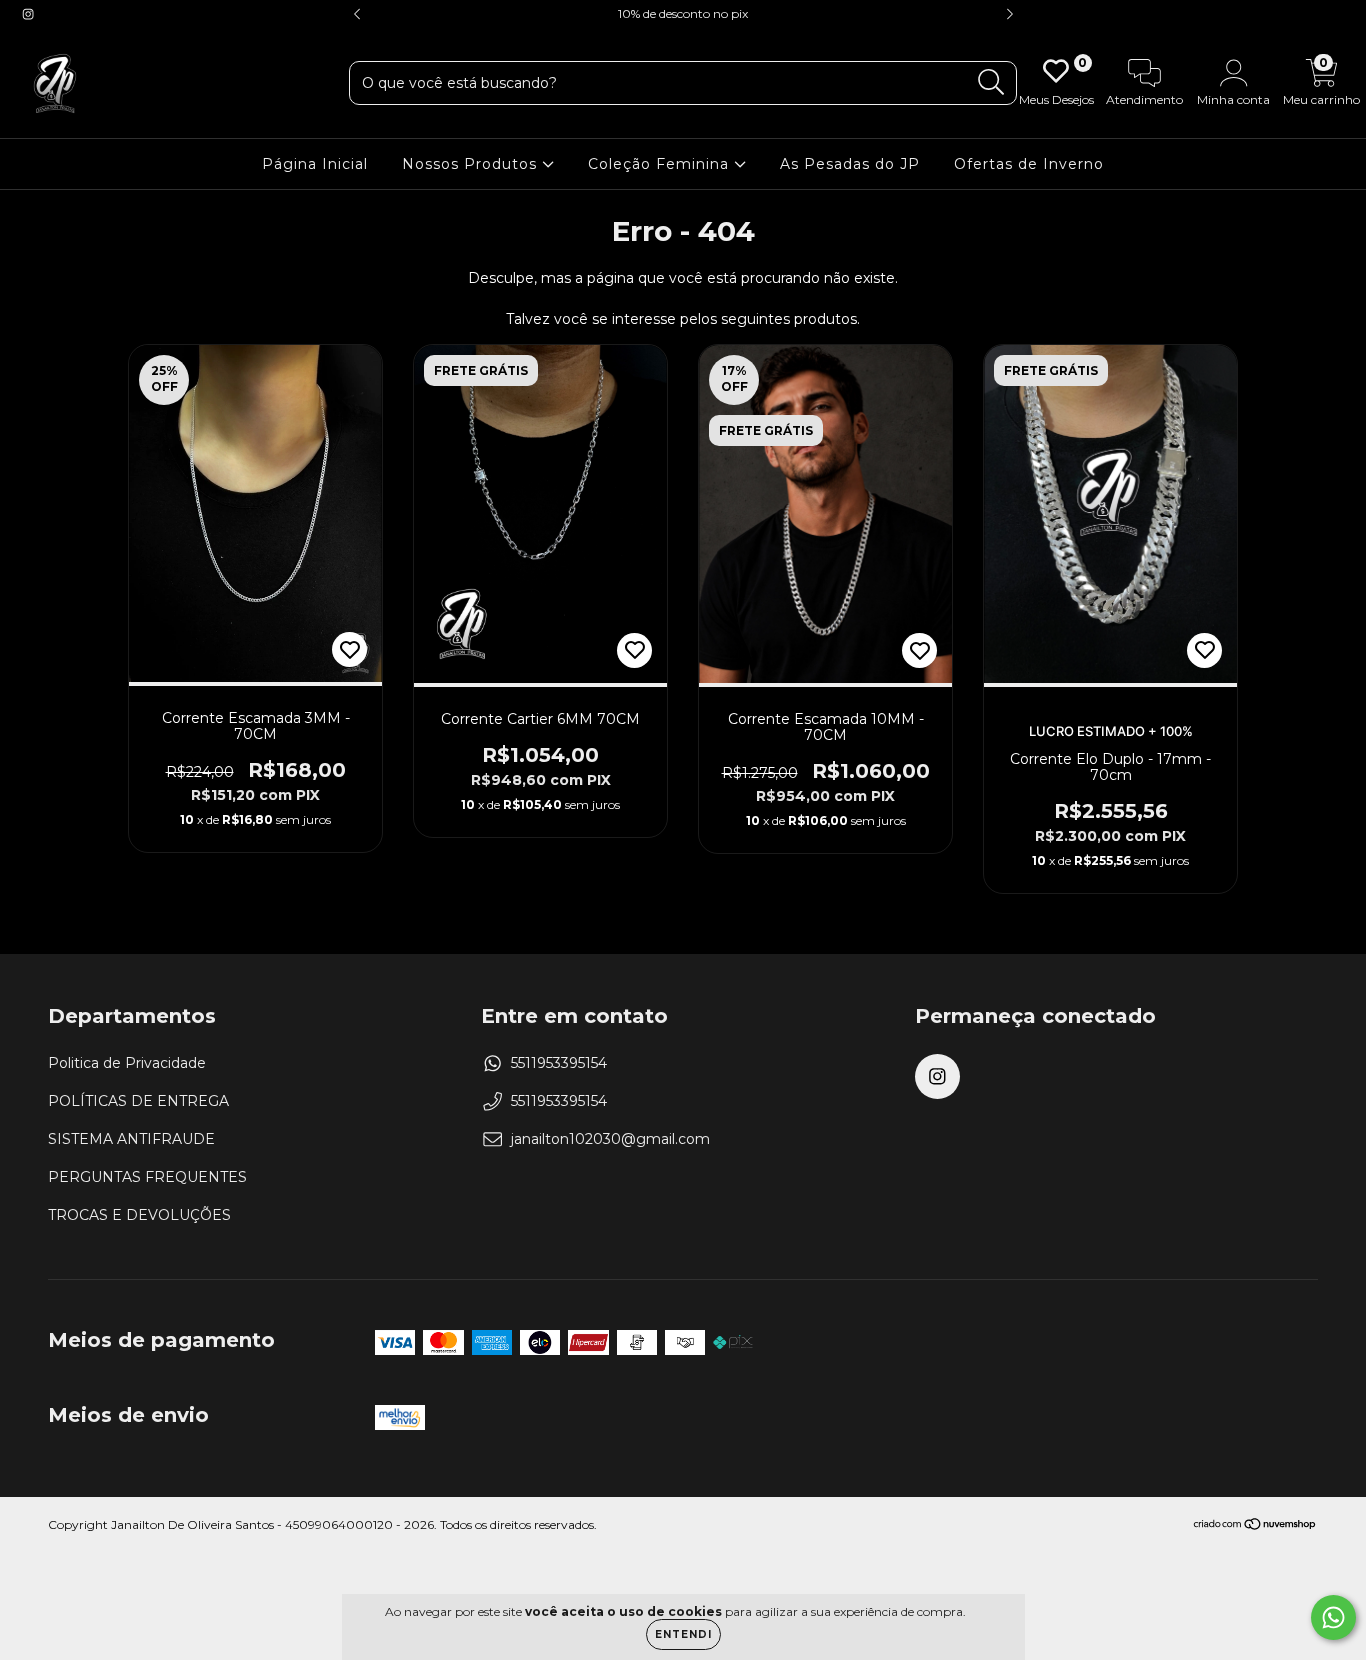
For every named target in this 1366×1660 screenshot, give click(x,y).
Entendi (683, 1634)
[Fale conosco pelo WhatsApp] (1333, 1617)
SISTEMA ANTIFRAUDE (131, 1139)
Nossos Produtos (472, 164)
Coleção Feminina (661, 164)
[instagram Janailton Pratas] (28, 14)
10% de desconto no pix (683, 13)
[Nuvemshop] (1255, 1526)
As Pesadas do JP (850, 164)
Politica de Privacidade (127, 1063)
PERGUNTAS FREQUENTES (147, 1177)
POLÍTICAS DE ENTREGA (138, 1101)
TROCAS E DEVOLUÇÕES (139, 1215)
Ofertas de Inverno (1029, 164)
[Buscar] (991, 82)
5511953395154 (559, 1063)
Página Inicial (315, 164)
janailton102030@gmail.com (610, 1139)
